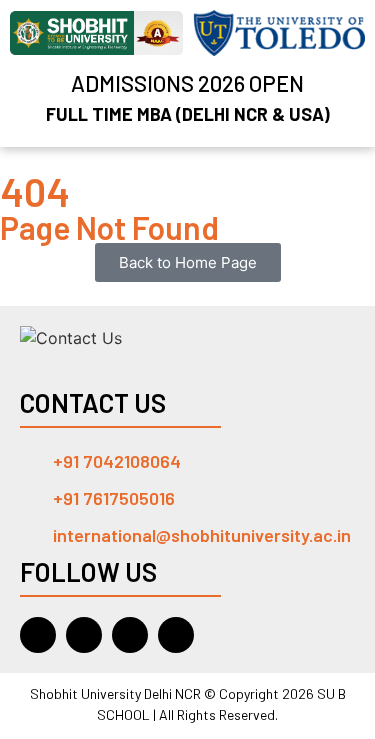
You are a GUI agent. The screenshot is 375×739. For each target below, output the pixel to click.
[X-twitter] (176, 635)
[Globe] (38, 635)
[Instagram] (130, 635)
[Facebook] (84, 635)
